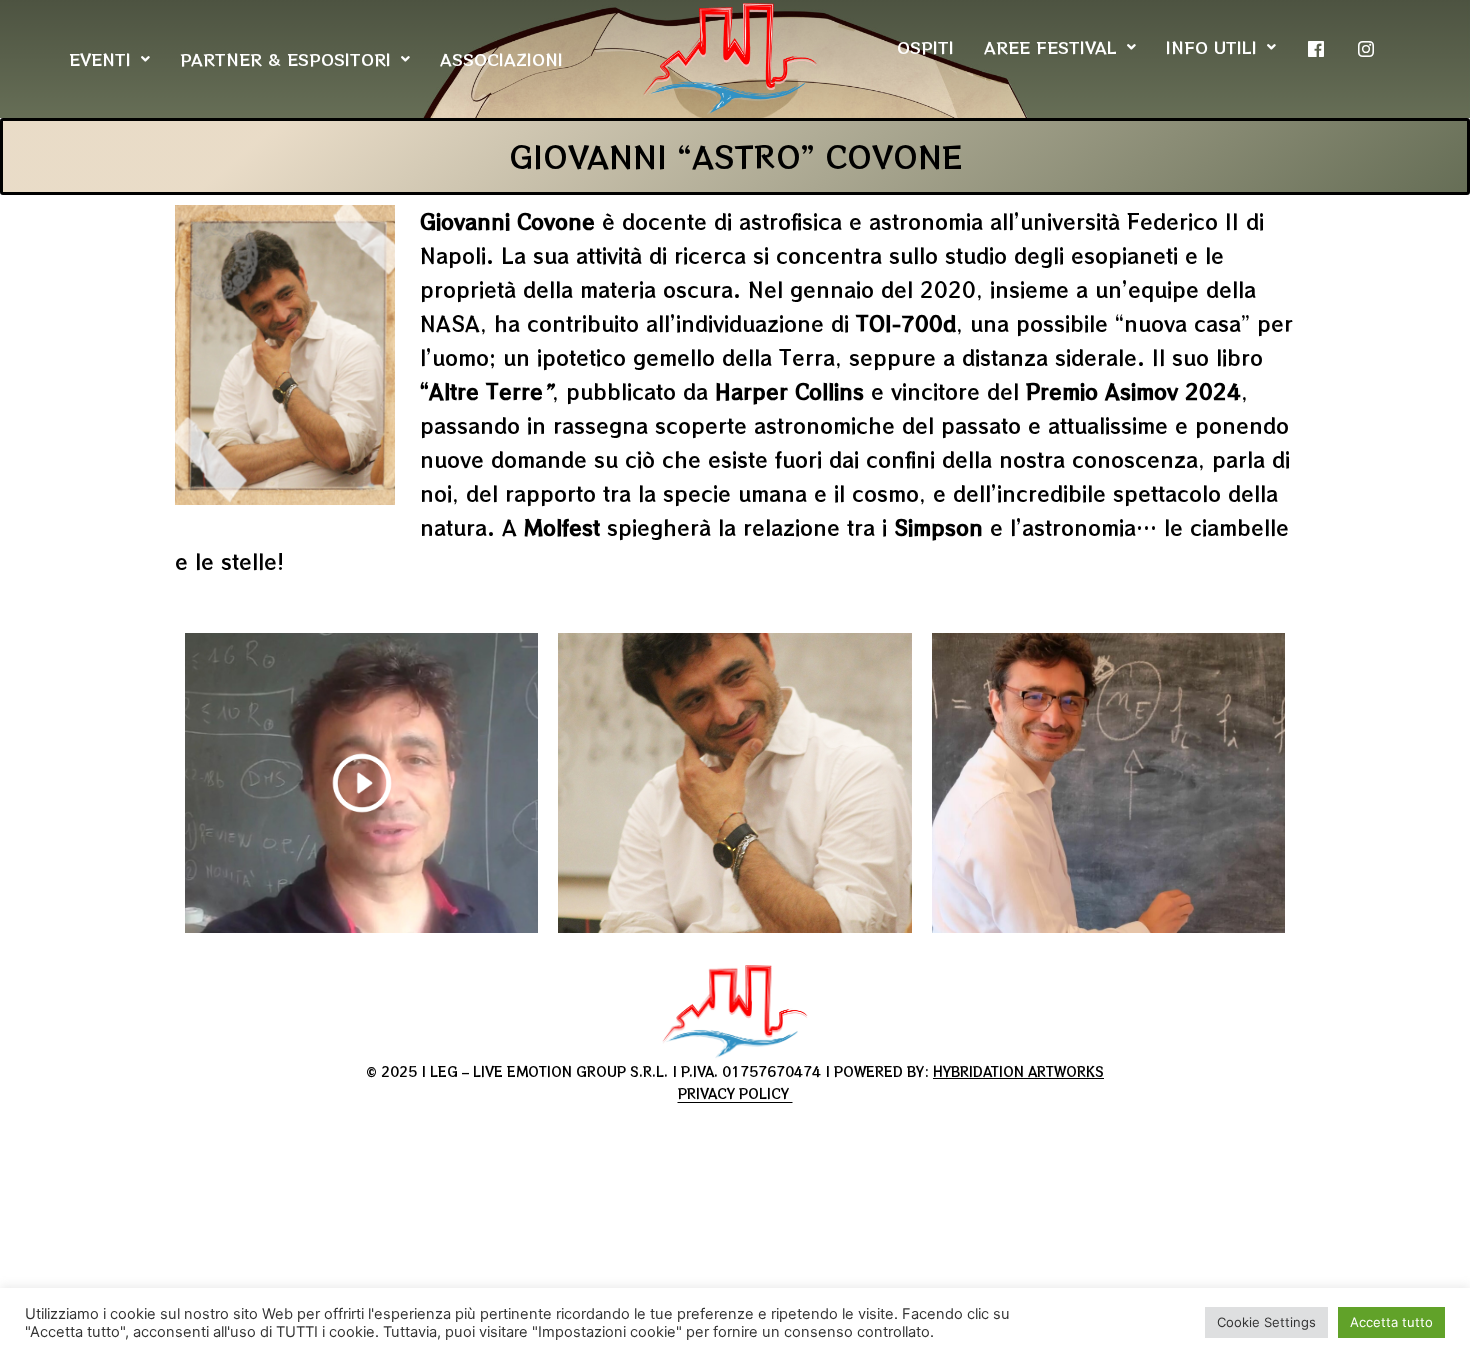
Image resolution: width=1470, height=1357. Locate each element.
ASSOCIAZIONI (501, 59)
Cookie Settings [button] (1266, 1322)
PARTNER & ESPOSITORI (285, 59)
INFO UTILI (1211, 47)
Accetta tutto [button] (1391, 1322)
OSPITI (925, 47)
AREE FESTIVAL (1050, 47)
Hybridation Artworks (1018, 1071)
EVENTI (100, 59)
